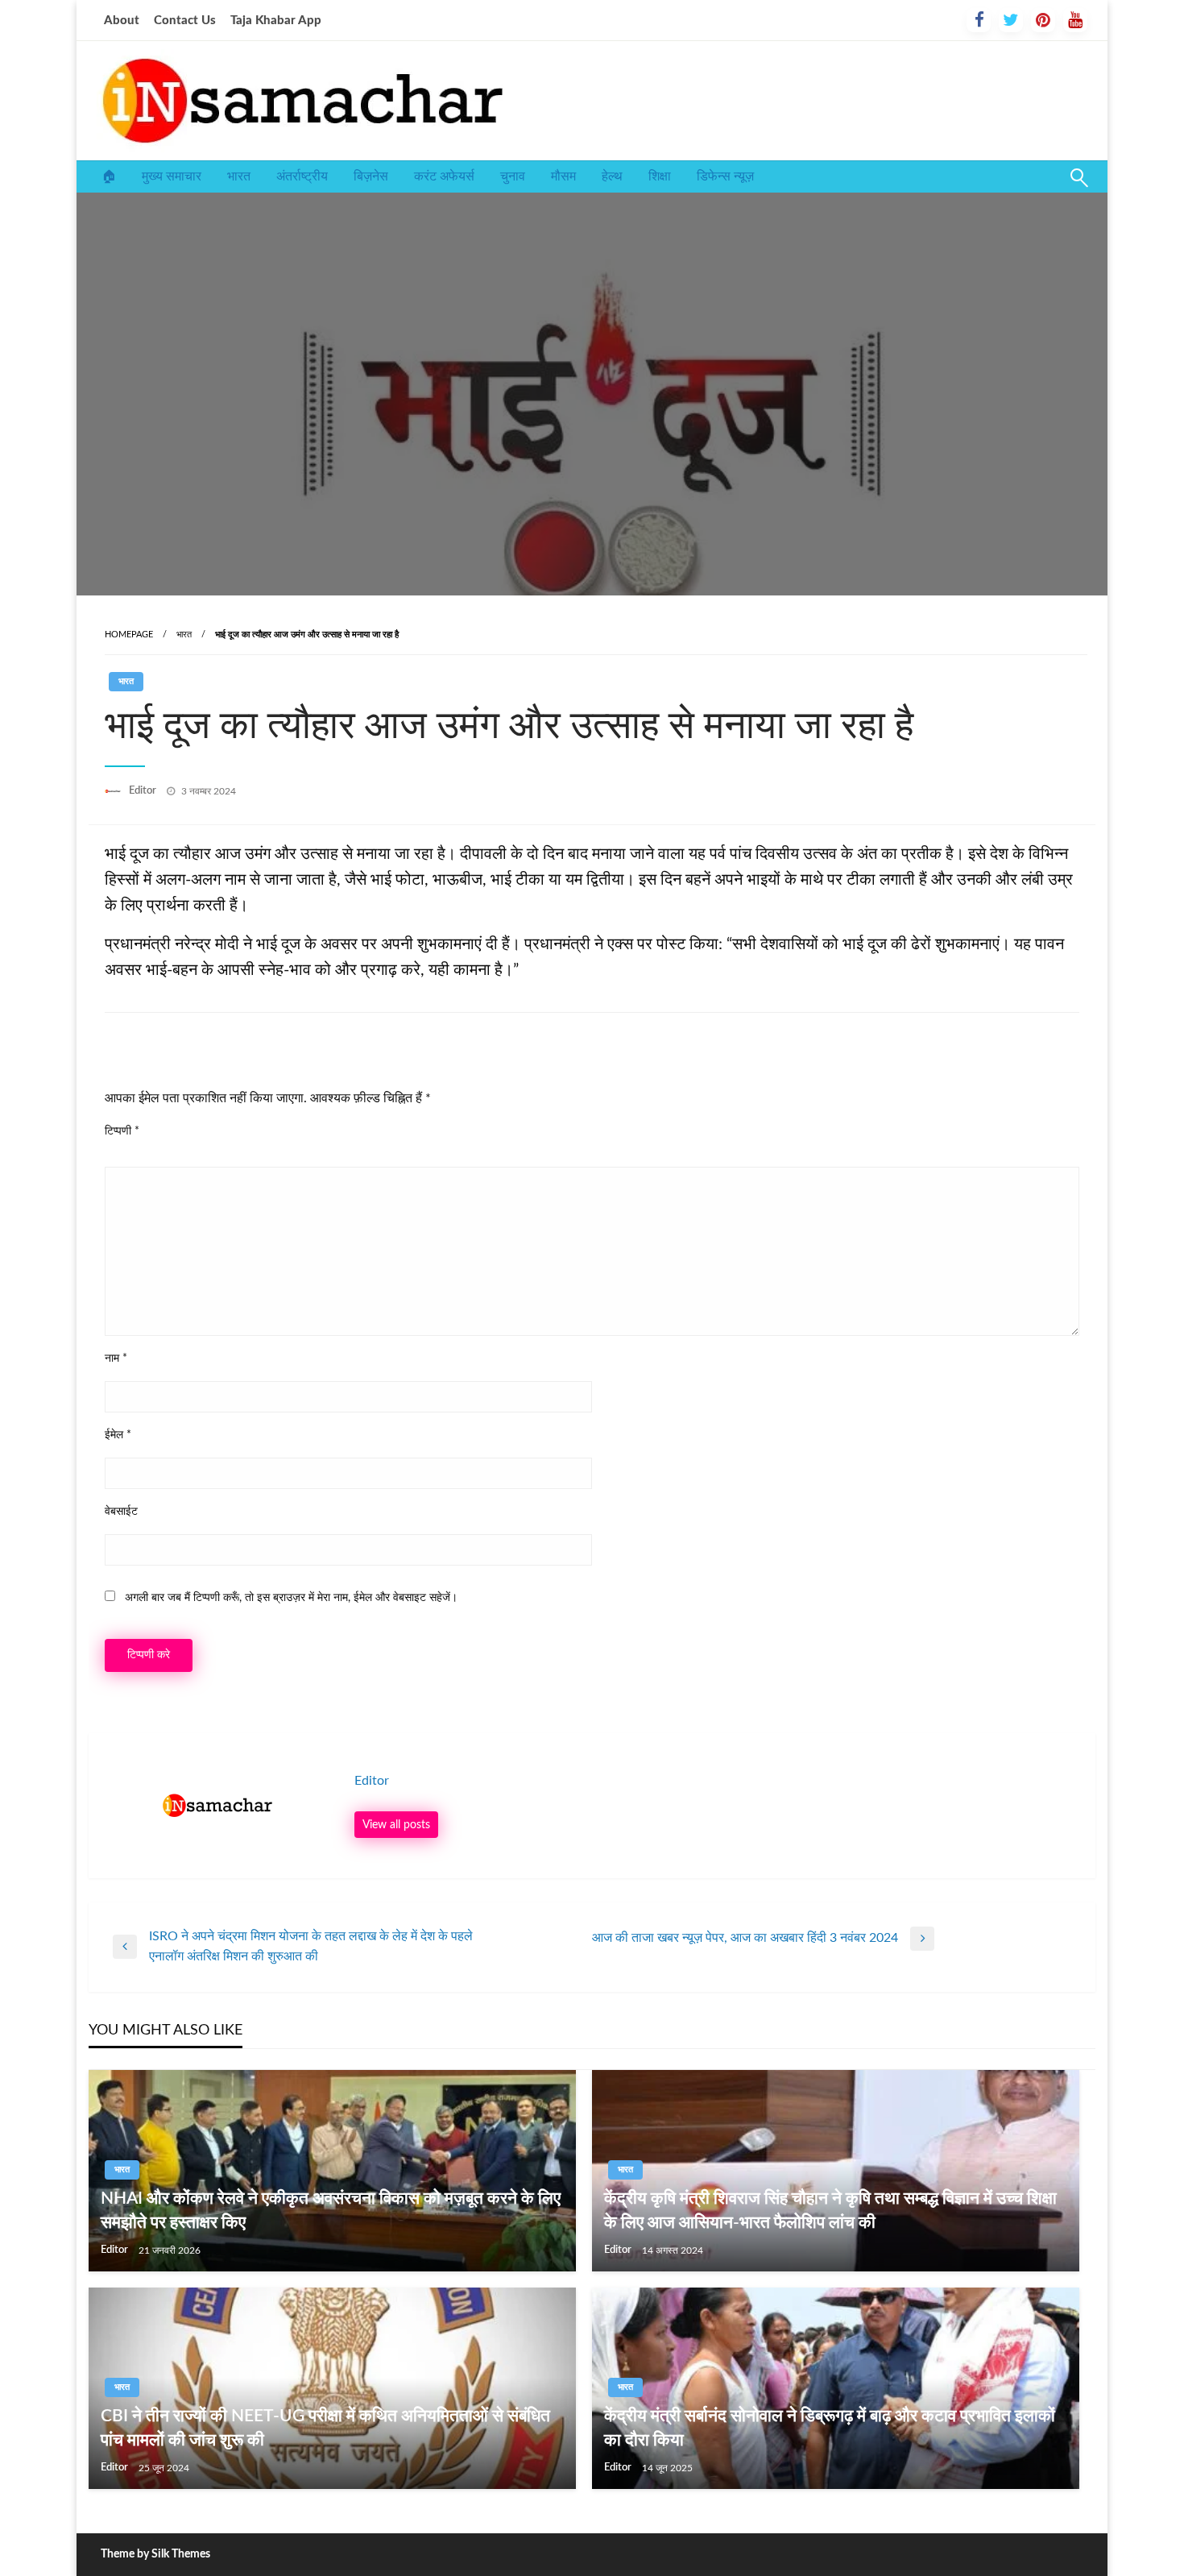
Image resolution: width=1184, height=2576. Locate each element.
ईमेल (118, 1435)
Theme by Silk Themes (155, 2554)
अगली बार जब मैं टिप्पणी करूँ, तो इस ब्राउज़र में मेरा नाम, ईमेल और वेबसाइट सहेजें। (291, 1598)
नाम (116, 1359)
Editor (144, 791)
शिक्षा (660, 176)
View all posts (396, 1825)
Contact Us (185, 21)
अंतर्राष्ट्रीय (302, 176)
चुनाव (513, 176)
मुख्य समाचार (172, 176)
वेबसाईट (121, 1512)
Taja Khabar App (276, 21)
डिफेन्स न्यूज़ (725, 176)
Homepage (129, 635)
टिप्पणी (122, 1131)
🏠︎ (109, 176)
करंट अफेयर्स (444, 176)
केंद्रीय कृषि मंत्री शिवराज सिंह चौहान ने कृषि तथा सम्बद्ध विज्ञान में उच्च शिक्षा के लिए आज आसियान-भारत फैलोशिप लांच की (830, 2210)
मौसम (563, 176)
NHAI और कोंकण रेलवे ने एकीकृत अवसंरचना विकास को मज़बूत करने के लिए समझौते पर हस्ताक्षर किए (331, 2210)
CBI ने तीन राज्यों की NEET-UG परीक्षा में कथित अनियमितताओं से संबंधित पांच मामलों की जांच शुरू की (325, 2428)
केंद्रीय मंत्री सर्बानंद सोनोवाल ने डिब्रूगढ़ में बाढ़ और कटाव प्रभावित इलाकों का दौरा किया (830, 2428)
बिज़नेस (371, 176)
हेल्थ (612, 176)
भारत (239, 176)
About (122, 21)
